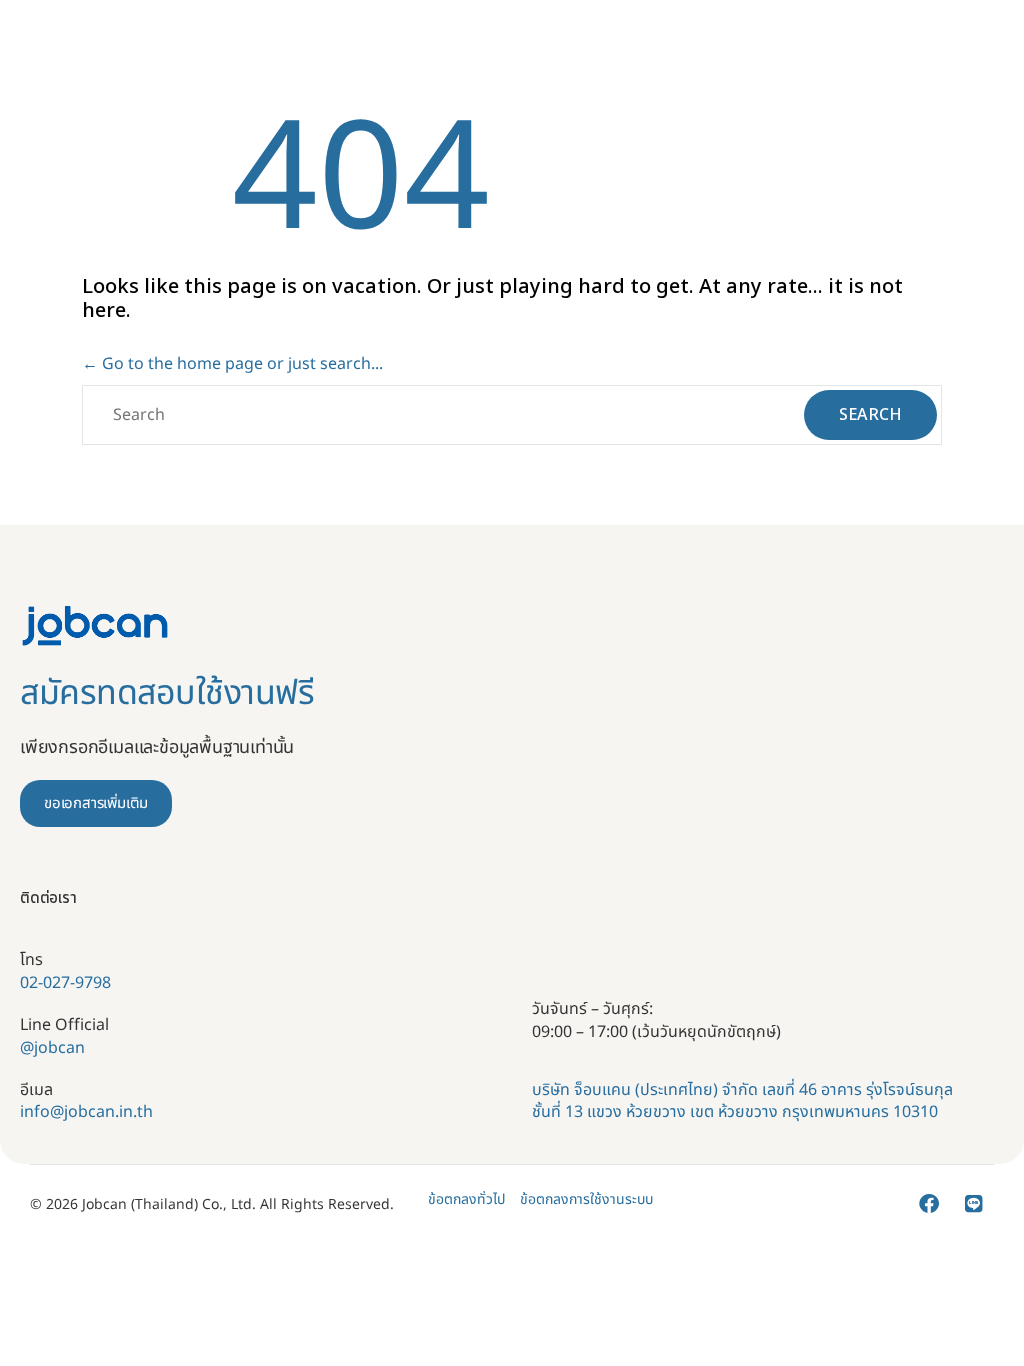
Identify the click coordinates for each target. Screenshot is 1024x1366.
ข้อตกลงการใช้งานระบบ (586, 1200)
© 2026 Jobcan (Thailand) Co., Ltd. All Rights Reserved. (212, 1204)
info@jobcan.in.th (86, 1112)
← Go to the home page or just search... (232, 364)
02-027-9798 (65, 983)
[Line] (974, 1204)
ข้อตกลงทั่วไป (466, 1200)
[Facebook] (929, 1204)
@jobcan (52, 1048)
